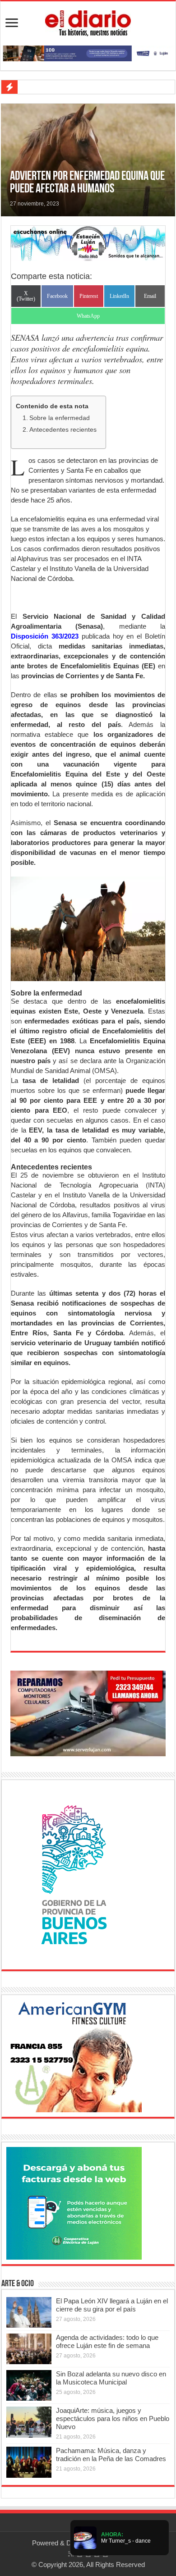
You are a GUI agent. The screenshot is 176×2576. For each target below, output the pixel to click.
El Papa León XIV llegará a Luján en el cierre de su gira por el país (112, 2305)
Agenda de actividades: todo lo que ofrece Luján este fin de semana (107, 2341)
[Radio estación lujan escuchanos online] (88, 243)
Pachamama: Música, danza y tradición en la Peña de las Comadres (111, 2455)
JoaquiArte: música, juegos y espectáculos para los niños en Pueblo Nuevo (113, 2418)
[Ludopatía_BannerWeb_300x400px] (74, 1874)
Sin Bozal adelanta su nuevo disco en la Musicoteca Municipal (111, 2378)
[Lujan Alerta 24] (88, 53)
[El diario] (88, 22)
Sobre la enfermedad (60, 418)
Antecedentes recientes (63, 430)
